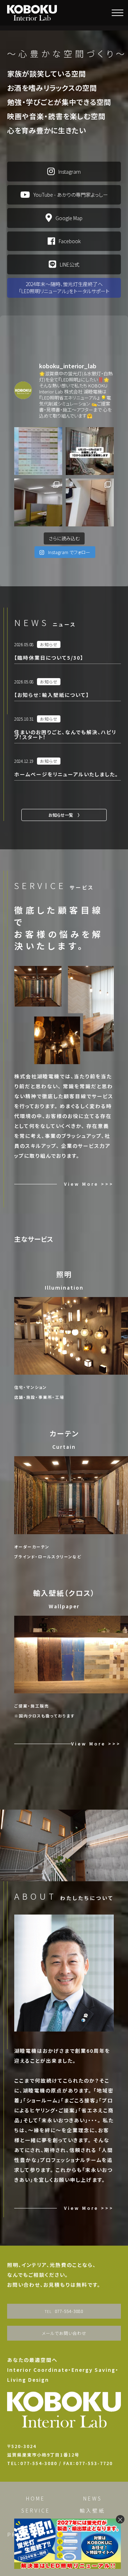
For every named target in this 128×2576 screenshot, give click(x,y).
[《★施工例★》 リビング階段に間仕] (90, 502)
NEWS (93, 2498)
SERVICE (36, 2510)
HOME (36, 2498)
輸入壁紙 (92, 2510)
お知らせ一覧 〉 (64, 815)
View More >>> (89, 1184)
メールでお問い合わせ (64, 2333)
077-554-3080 (64, 2311)
